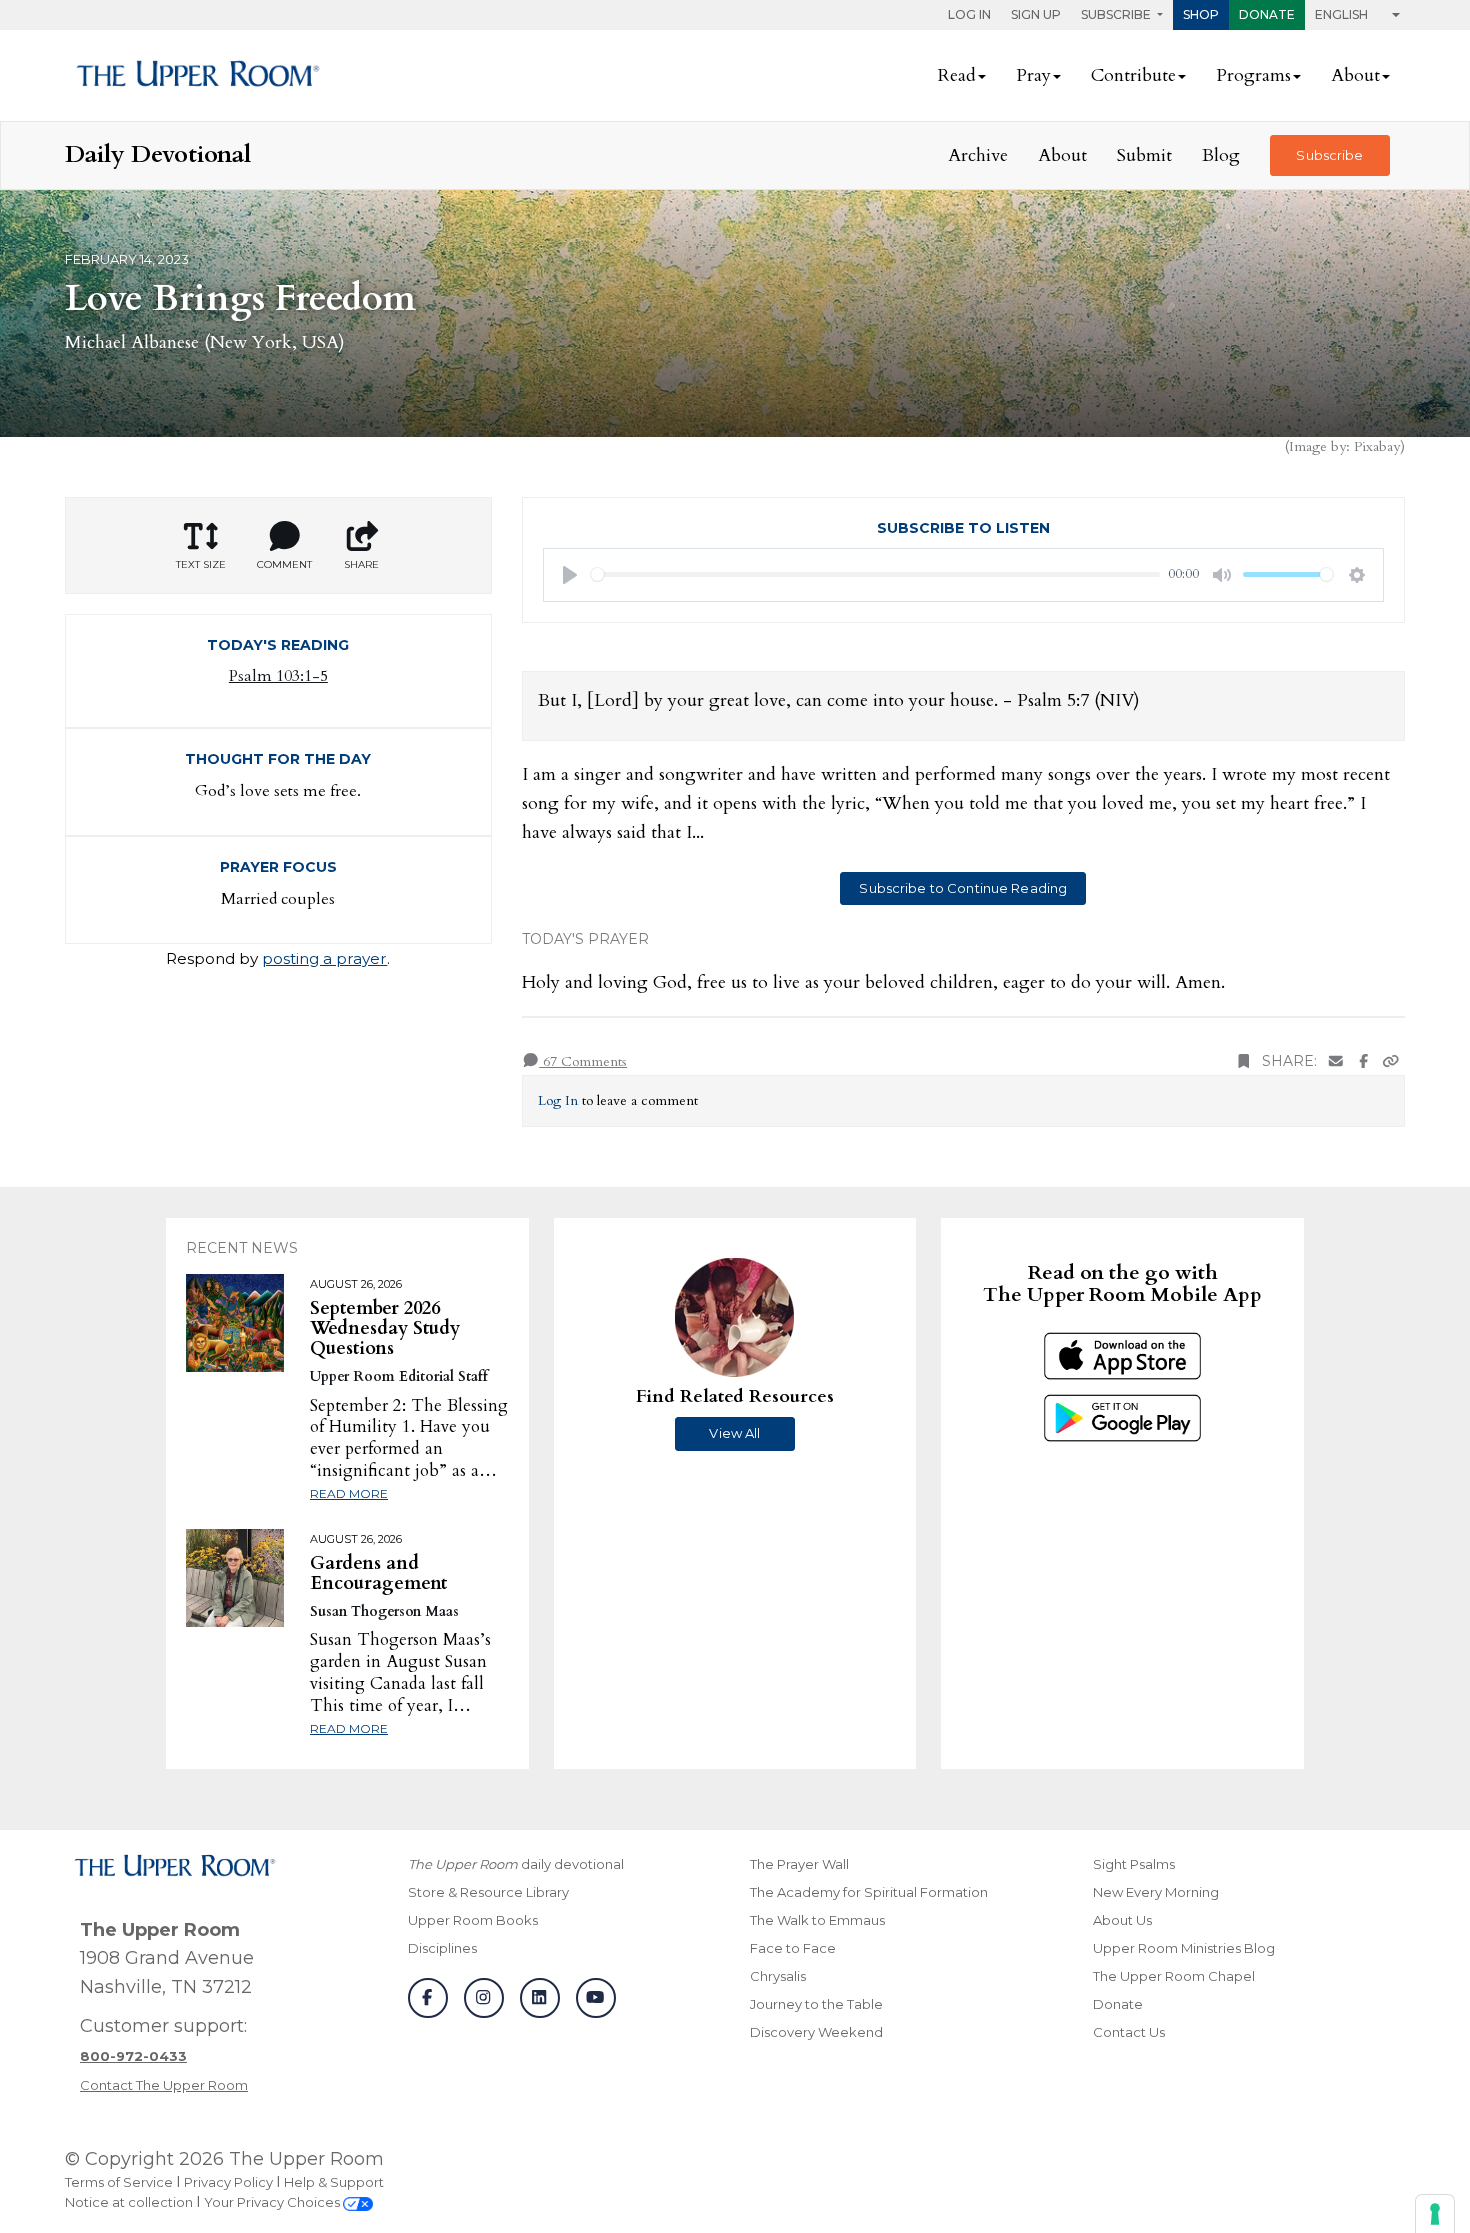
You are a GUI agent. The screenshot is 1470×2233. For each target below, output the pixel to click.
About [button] (1355, 75)
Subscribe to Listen (963, 528)
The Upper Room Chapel (1174, 1976)
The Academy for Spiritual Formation (869, 1892)
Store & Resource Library (488, 1892)
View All (734, 1433)
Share (361, 564)
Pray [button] (1033, 75)
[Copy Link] (1391, 1061)
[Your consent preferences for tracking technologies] (1435, 2214)
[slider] (876, 574)
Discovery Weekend (816, 2032)
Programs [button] (1253, 75)
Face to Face (793, 1948)
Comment (284, 564)
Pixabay (1377, 446)
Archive (978, 155)
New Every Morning (1156, 1892)
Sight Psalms (1134, 1864)
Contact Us (1129, 2032)
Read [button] (957, 75)
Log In (969, 14)
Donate (1267, 14)
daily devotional (516, 1864)
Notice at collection (129, 2202)
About (1062, 155)
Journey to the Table (816, 2004)
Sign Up (1036, 14)
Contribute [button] (1133, 75)
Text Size (201, 564)
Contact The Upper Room (164, 2085)
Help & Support (334, 2182)
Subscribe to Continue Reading (963, 888)
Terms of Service (119, 2182)
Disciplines (442, 1948)
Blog (1221, 155)
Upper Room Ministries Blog (1184, 1948)
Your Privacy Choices (273, 2202)
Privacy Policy (228, 2182)
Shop (1201, 14)
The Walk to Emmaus (817, 1920)
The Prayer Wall (799, 1864)
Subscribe (1329, 155)
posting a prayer (324, 958)
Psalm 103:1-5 (278, 676)
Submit (1144, 155)
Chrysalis (778, 1976)
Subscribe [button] (1117, 14)
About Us (1122, 1920)
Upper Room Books (473, 1920)
